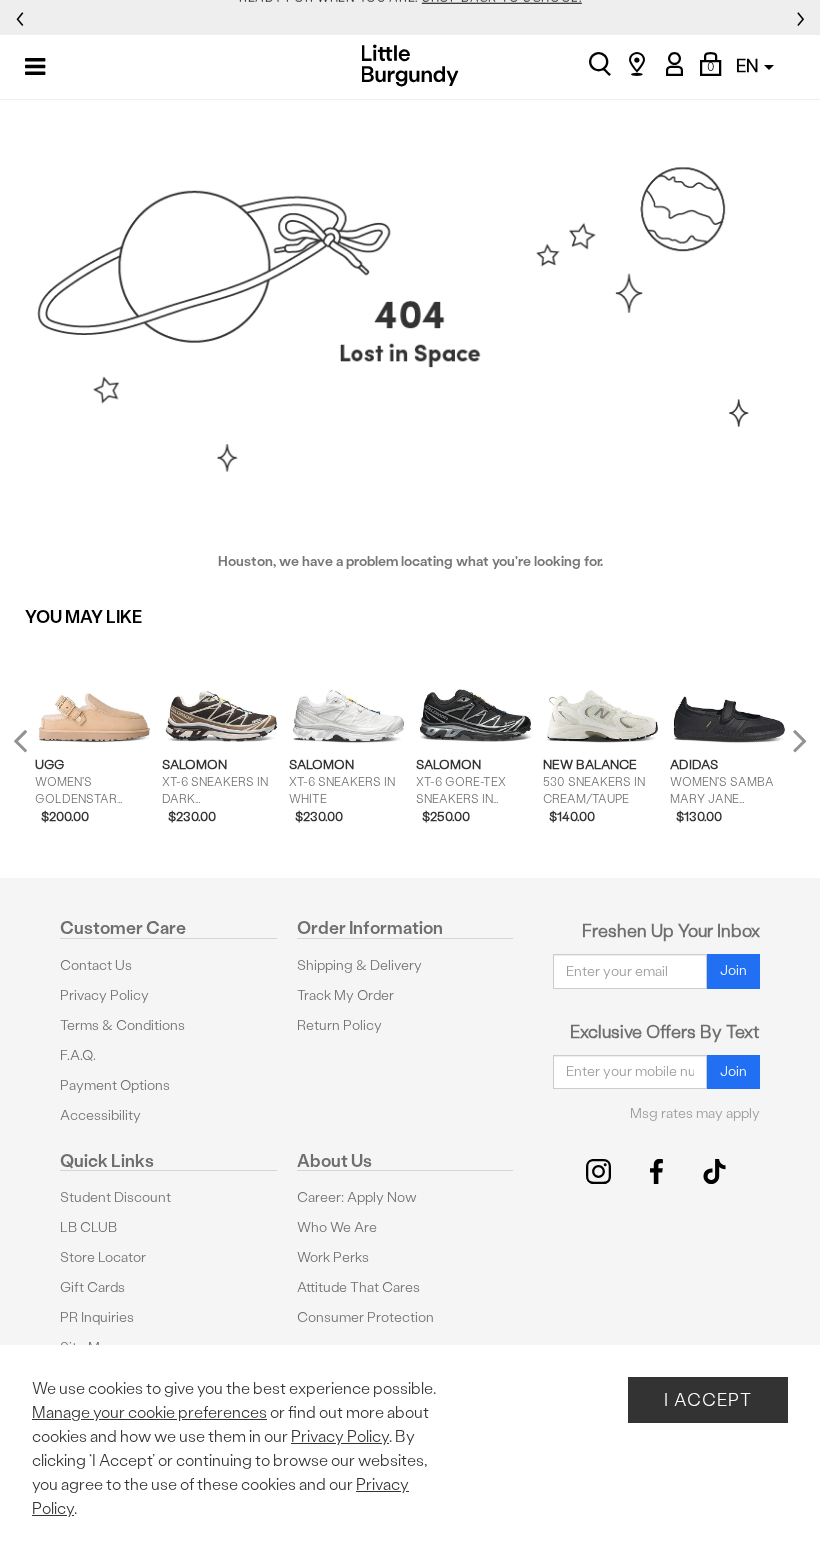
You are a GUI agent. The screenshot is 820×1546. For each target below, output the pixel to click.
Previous (33, 749)
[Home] (410, 65)
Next (795, 740)
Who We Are (337, 1227)
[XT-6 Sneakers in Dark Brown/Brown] (221, 692)
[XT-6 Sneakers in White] (348, 692)
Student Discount (115, 1197)
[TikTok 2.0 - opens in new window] (714, 1171)
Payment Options (115, 1085)
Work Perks (333, 1257)
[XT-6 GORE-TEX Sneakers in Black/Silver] (475, 692)
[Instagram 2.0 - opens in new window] (598, 1171)
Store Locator (103, 1257)
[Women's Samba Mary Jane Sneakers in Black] (729, 692)
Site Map (87, 1347)
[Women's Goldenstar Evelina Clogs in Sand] (94, 692)
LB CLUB (88, 1227)
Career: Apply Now (357, 1197)
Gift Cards (92, 1287)
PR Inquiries (97, 1317)
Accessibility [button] (100, 1115)
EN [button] (749, 65)
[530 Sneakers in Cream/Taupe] (602, 692)
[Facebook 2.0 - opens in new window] (656, 1171)
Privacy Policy (104, 995)
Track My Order (345, 995)
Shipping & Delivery (359, 965)
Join (733, 970)
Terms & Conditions (122, 1025)
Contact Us (96, 965)
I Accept (708, 1399)
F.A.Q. (78, 1055)
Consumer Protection (365, 1317)
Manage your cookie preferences (149, 1412)
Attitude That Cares (358, 1287)
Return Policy (339, 1025)
